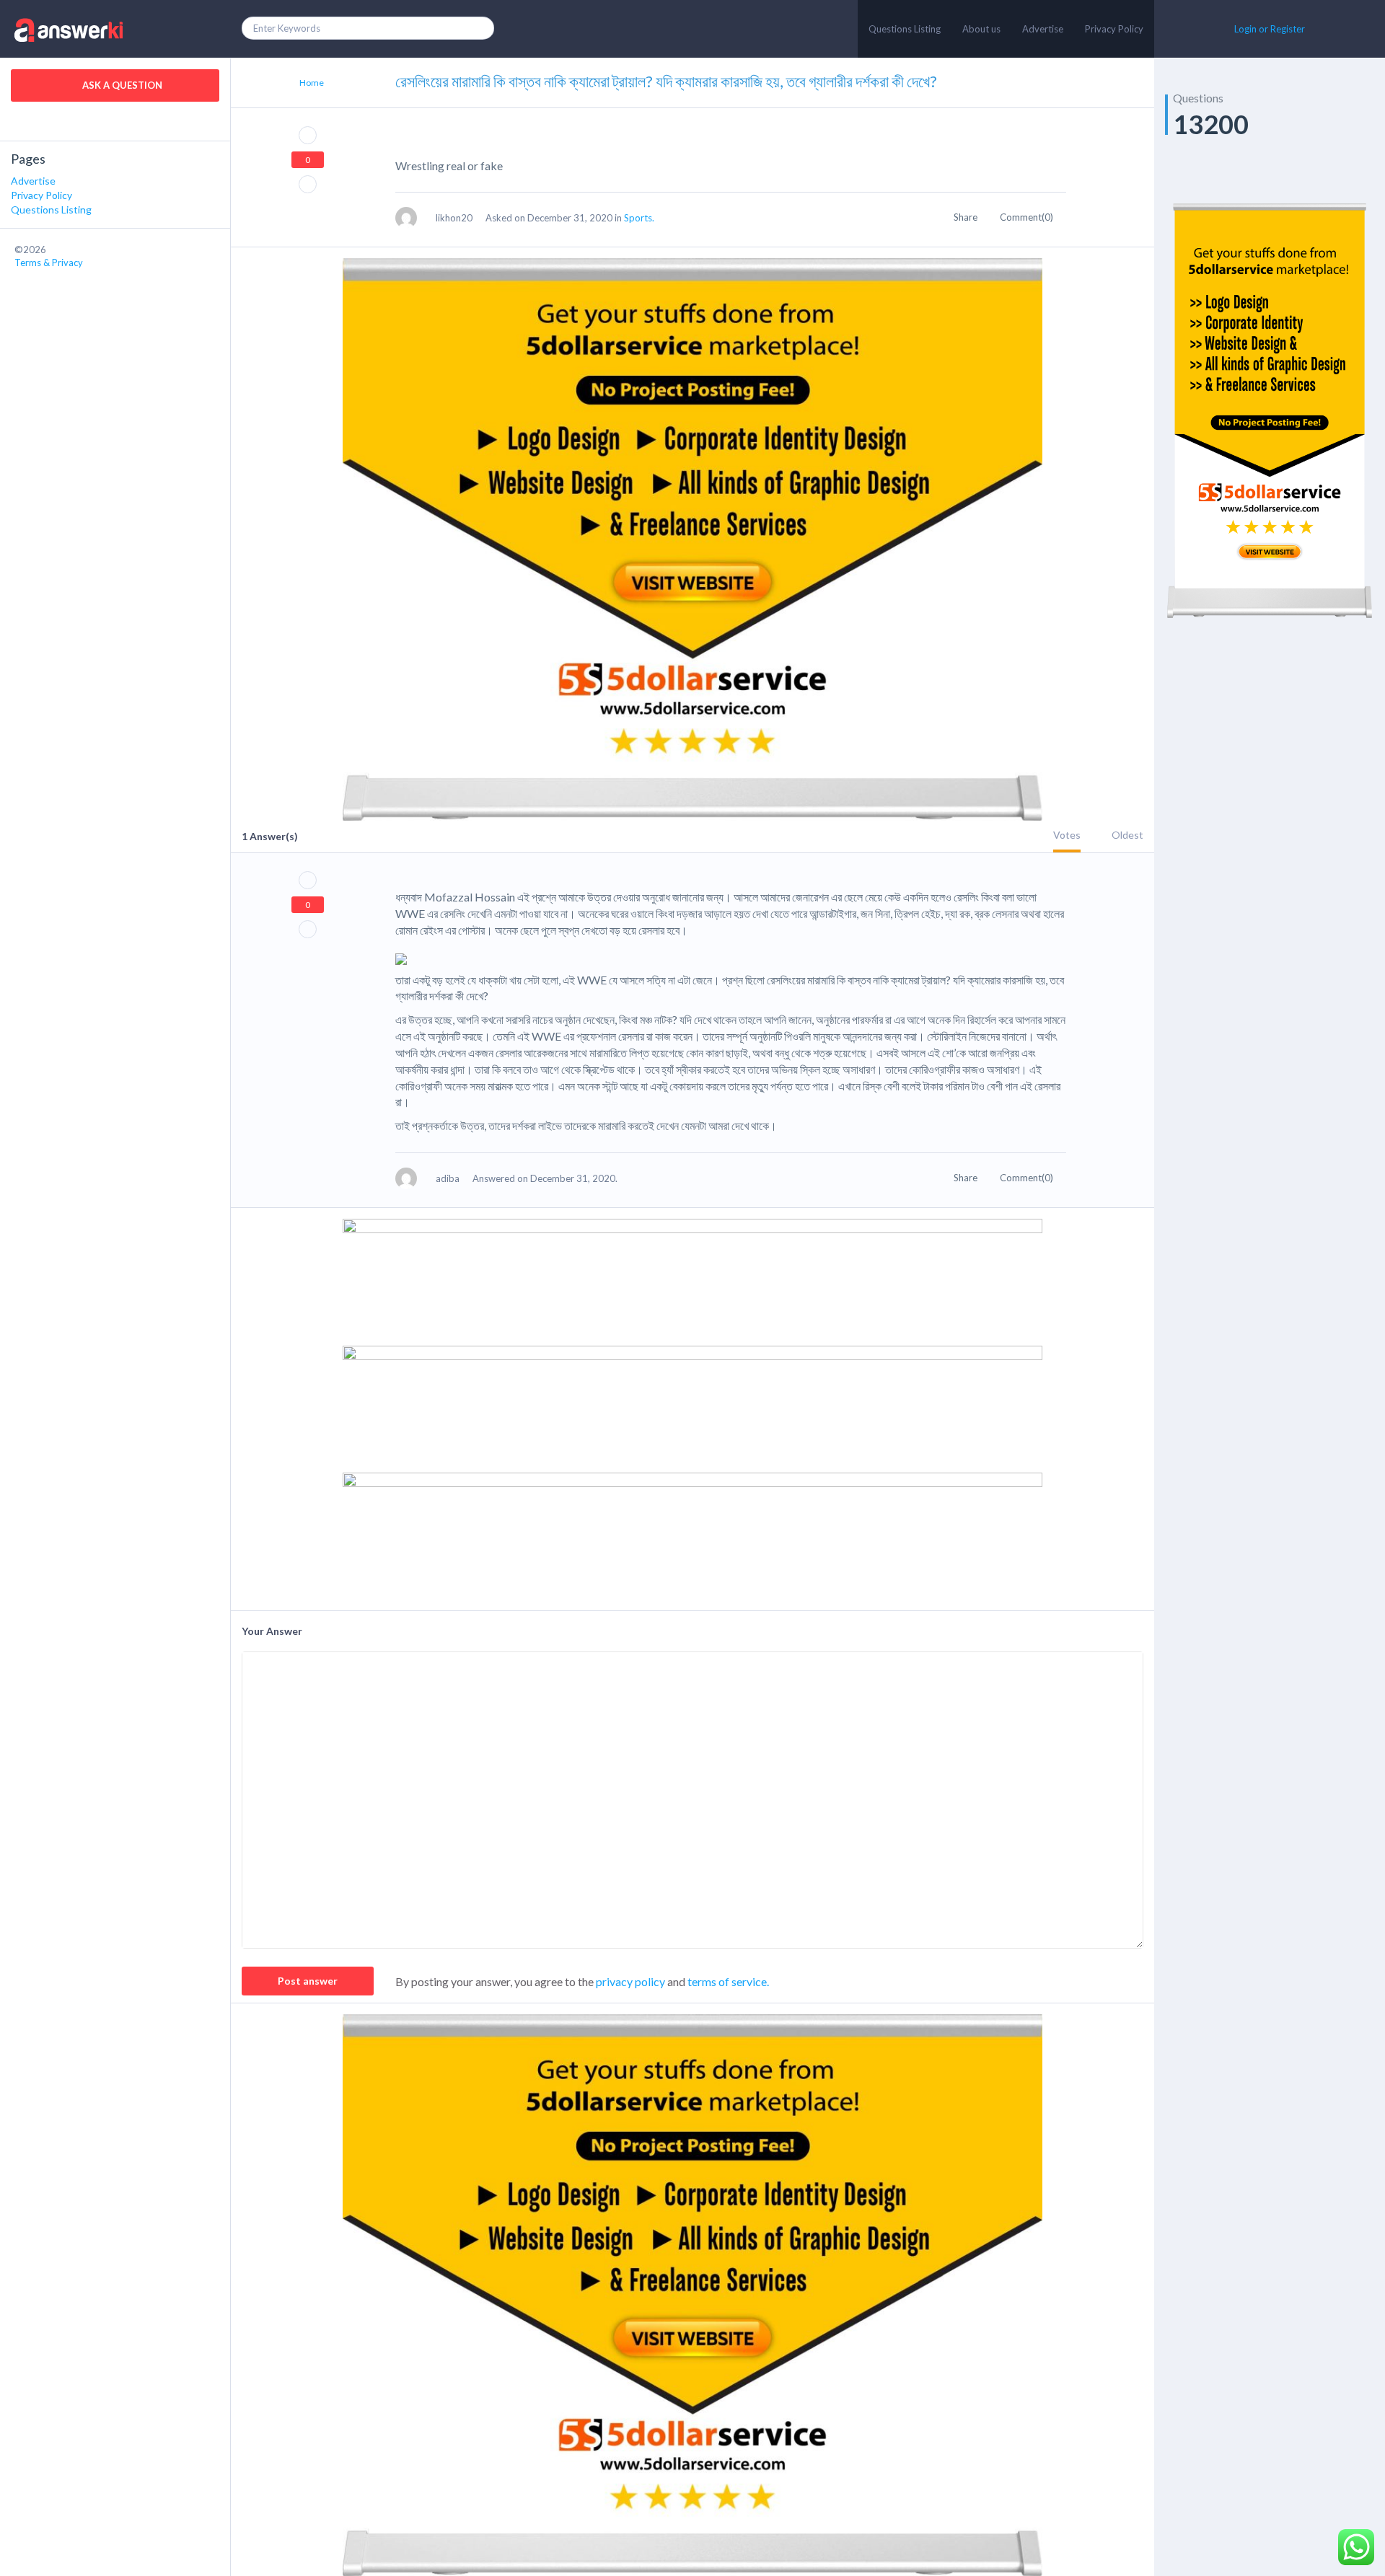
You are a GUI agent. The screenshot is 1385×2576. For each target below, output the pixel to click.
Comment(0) (1028, 217)
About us (981, 29)
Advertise (1043, 29)
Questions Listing (905, 29)
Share (967, 217)
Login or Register (1270, 29)
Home (312, 83)
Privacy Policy (1114, 29)
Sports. (639, 218)
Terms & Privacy (49, 263)
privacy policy (630, 1981)
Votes (1067, 835)
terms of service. (728, 1981)
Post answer (308, 1981)
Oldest (1127, 835)
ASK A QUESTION (121, 85)
